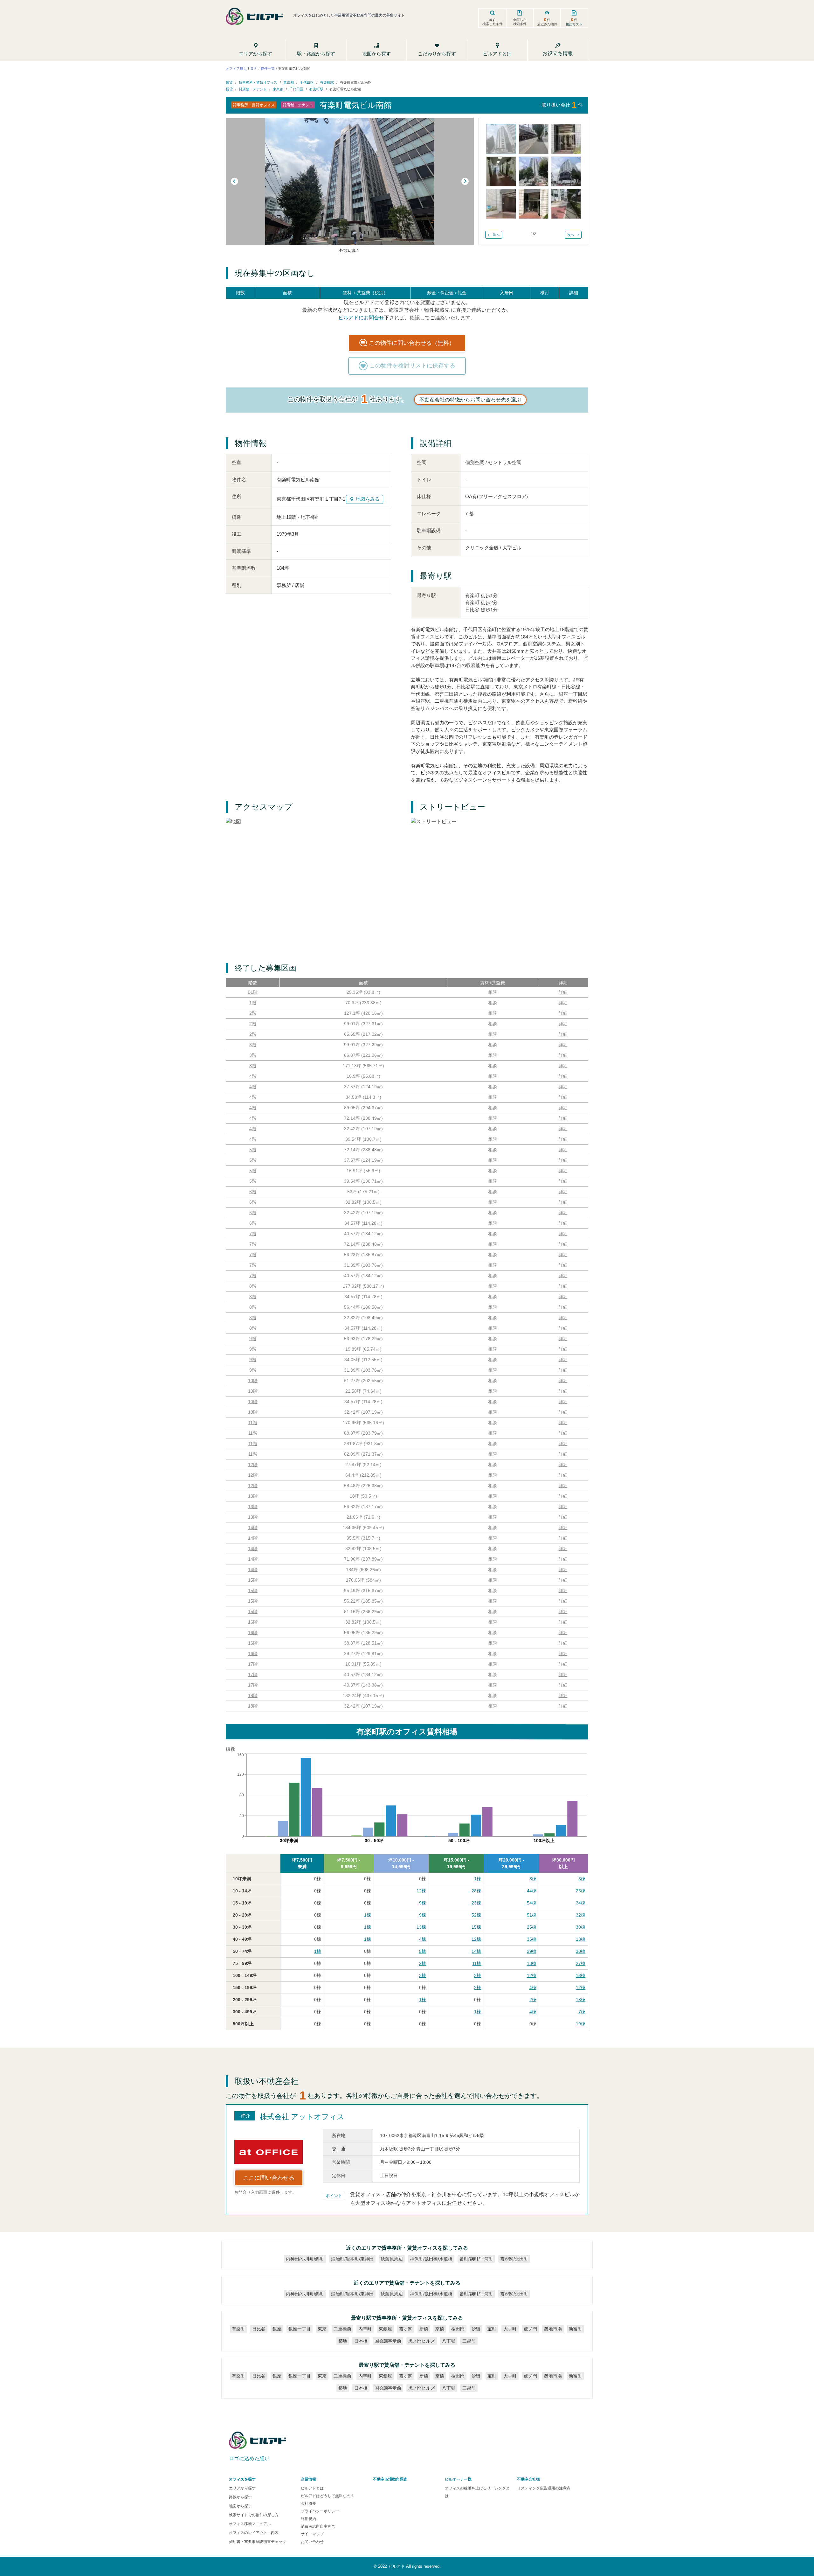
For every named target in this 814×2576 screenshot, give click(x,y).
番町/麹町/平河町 (476, 2259)
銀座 (277, 2329)
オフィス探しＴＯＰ (241, 68)
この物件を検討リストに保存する (412, 366)
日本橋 (361, 2341)
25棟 (581, 1891)
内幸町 (365, 2329)
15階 (253, 1580)
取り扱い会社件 (562, 105)
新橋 (424, 2329)
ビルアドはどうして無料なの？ (328, 2496)
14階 (253, 1528)
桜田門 (458, 2329)
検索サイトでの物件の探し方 (254, 2515)
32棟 (581, 1915)
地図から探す (240, 2506)
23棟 (476, 1903)
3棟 (533, 1879)
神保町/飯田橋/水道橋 (431, 2259)
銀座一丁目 (300, 2329)
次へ (571, 235)
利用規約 (308, 2519)
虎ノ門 (530, 2329)
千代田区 (307, 82)
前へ (496, 235)
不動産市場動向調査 (390, 2479)
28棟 (476, 1891)
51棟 (532, 1915)
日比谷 (259, 2329)
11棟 (477, 1963)
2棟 (423, 1963)
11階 (253, 1423)
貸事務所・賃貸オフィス (258, 82)
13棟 (421, 1927)
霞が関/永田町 (514, 2259)
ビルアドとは (312, 2488)
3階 (253, 1045)
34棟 (581, 1903)
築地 (343, 2341)
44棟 (532, 1891)
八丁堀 (449, 2341)
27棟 (581, 1963)
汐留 (476, 2329)
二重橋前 (342, 2329)
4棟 (423, 1939)
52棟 (476, 1915)
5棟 (423, 1951)
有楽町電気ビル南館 (356, 82)
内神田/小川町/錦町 (305, 2259)
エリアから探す (242, 2488)
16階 (253, 1622)
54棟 (532, 1903)
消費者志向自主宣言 (318, 2526)
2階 (253, 1013)
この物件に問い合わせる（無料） (412, 343)
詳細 (563, 992)
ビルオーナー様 (458, 2479)
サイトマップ (312, 2534)
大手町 (510, 2329)
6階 (253, 1192)
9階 (253, 1339)
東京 (322, 2329)
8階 (253, 1286)
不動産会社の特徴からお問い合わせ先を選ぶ (470, 400)
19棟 (581, 2024)
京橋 (440, 2329)
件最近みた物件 (547, 22)
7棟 (582, 2012)
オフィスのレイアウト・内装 (254, 2533)
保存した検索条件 (520, 22)
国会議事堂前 (388, 2341)
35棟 (532, 1939)
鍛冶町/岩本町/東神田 (352, 2259)
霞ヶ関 (406, 2329)
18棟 (581, 2000)
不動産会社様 (528, 2479)
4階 (253, 1076)
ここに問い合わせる (269, 2178)
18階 (253, 1695)
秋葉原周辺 (392, 2259)
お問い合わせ (312, 2542)
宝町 (492, 2329)
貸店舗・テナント (253, 89)
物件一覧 (268, 68)
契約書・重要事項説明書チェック (258, 2542)
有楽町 (238, 2329)
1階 (253, 1003)
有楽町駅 (327, 82)
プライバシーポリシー (320, 2511)
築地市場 (553, 2329)
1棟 (478, 1879)
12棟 (421, 1891)
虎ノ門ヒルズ (422, 2341)
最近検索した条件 (493, 22)
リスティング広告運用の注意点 (544, 2488)
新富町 (576, 2329)
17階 (253, 1664)
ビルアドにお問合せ (361, 317)
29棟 (532, 1951)
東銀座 (385, 2329)
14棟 (476, 1951)
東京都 (289, 82)
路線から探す (240, 2497)
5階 (253, 1150)
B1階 (253, 992)
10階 (253, 1381)
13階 (253, 1496)
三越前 (469, 2341)
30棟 (581, 1927)
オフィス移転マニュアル (250, 2524)
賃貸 (229, 82)
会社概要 (308, 2503)
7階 (253, 1234)
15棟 (476, 1927)
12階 (253, 1465)
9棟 (423, 1903)
